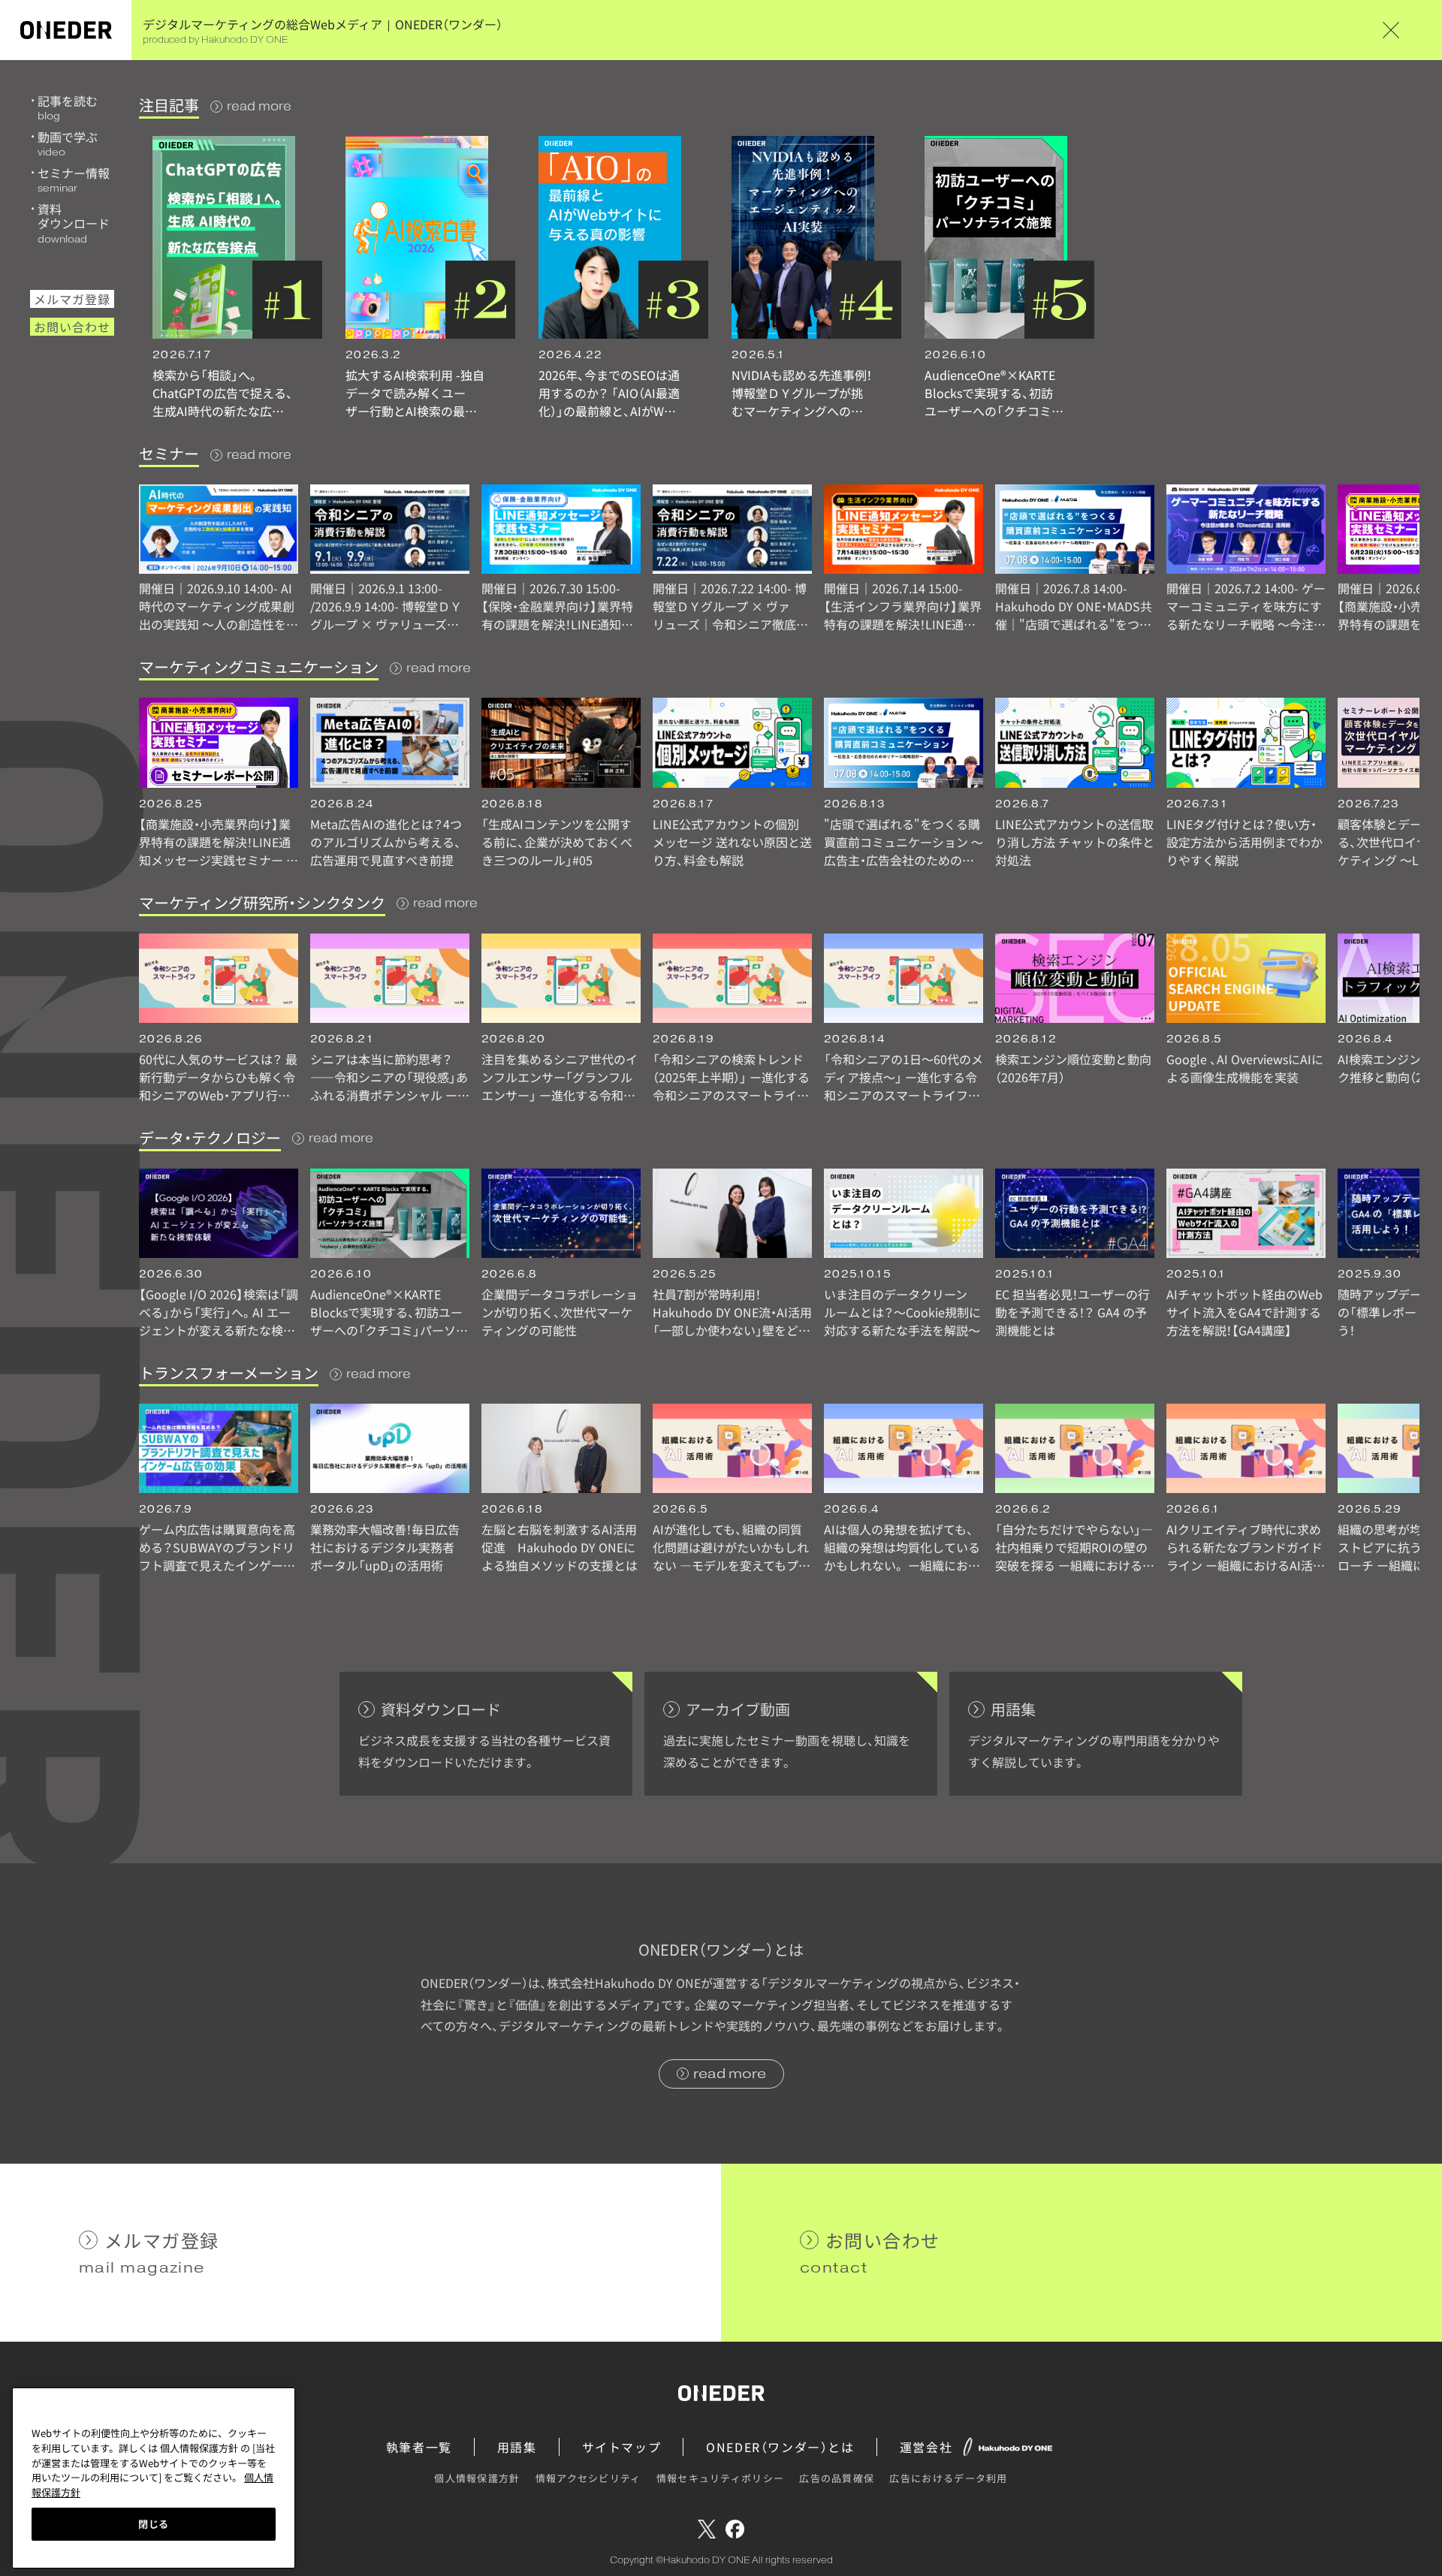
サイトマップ (622, 2447)
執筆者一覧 (419, 2447)
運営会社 (926, 2447)
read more (259, 106)
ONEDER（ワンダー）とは (780, 2447)
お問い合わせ (72, 327)
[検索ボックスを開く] (1412, 30)
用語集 (517, 2447)
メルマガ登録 (72, 299)
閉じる (154, 2524)
